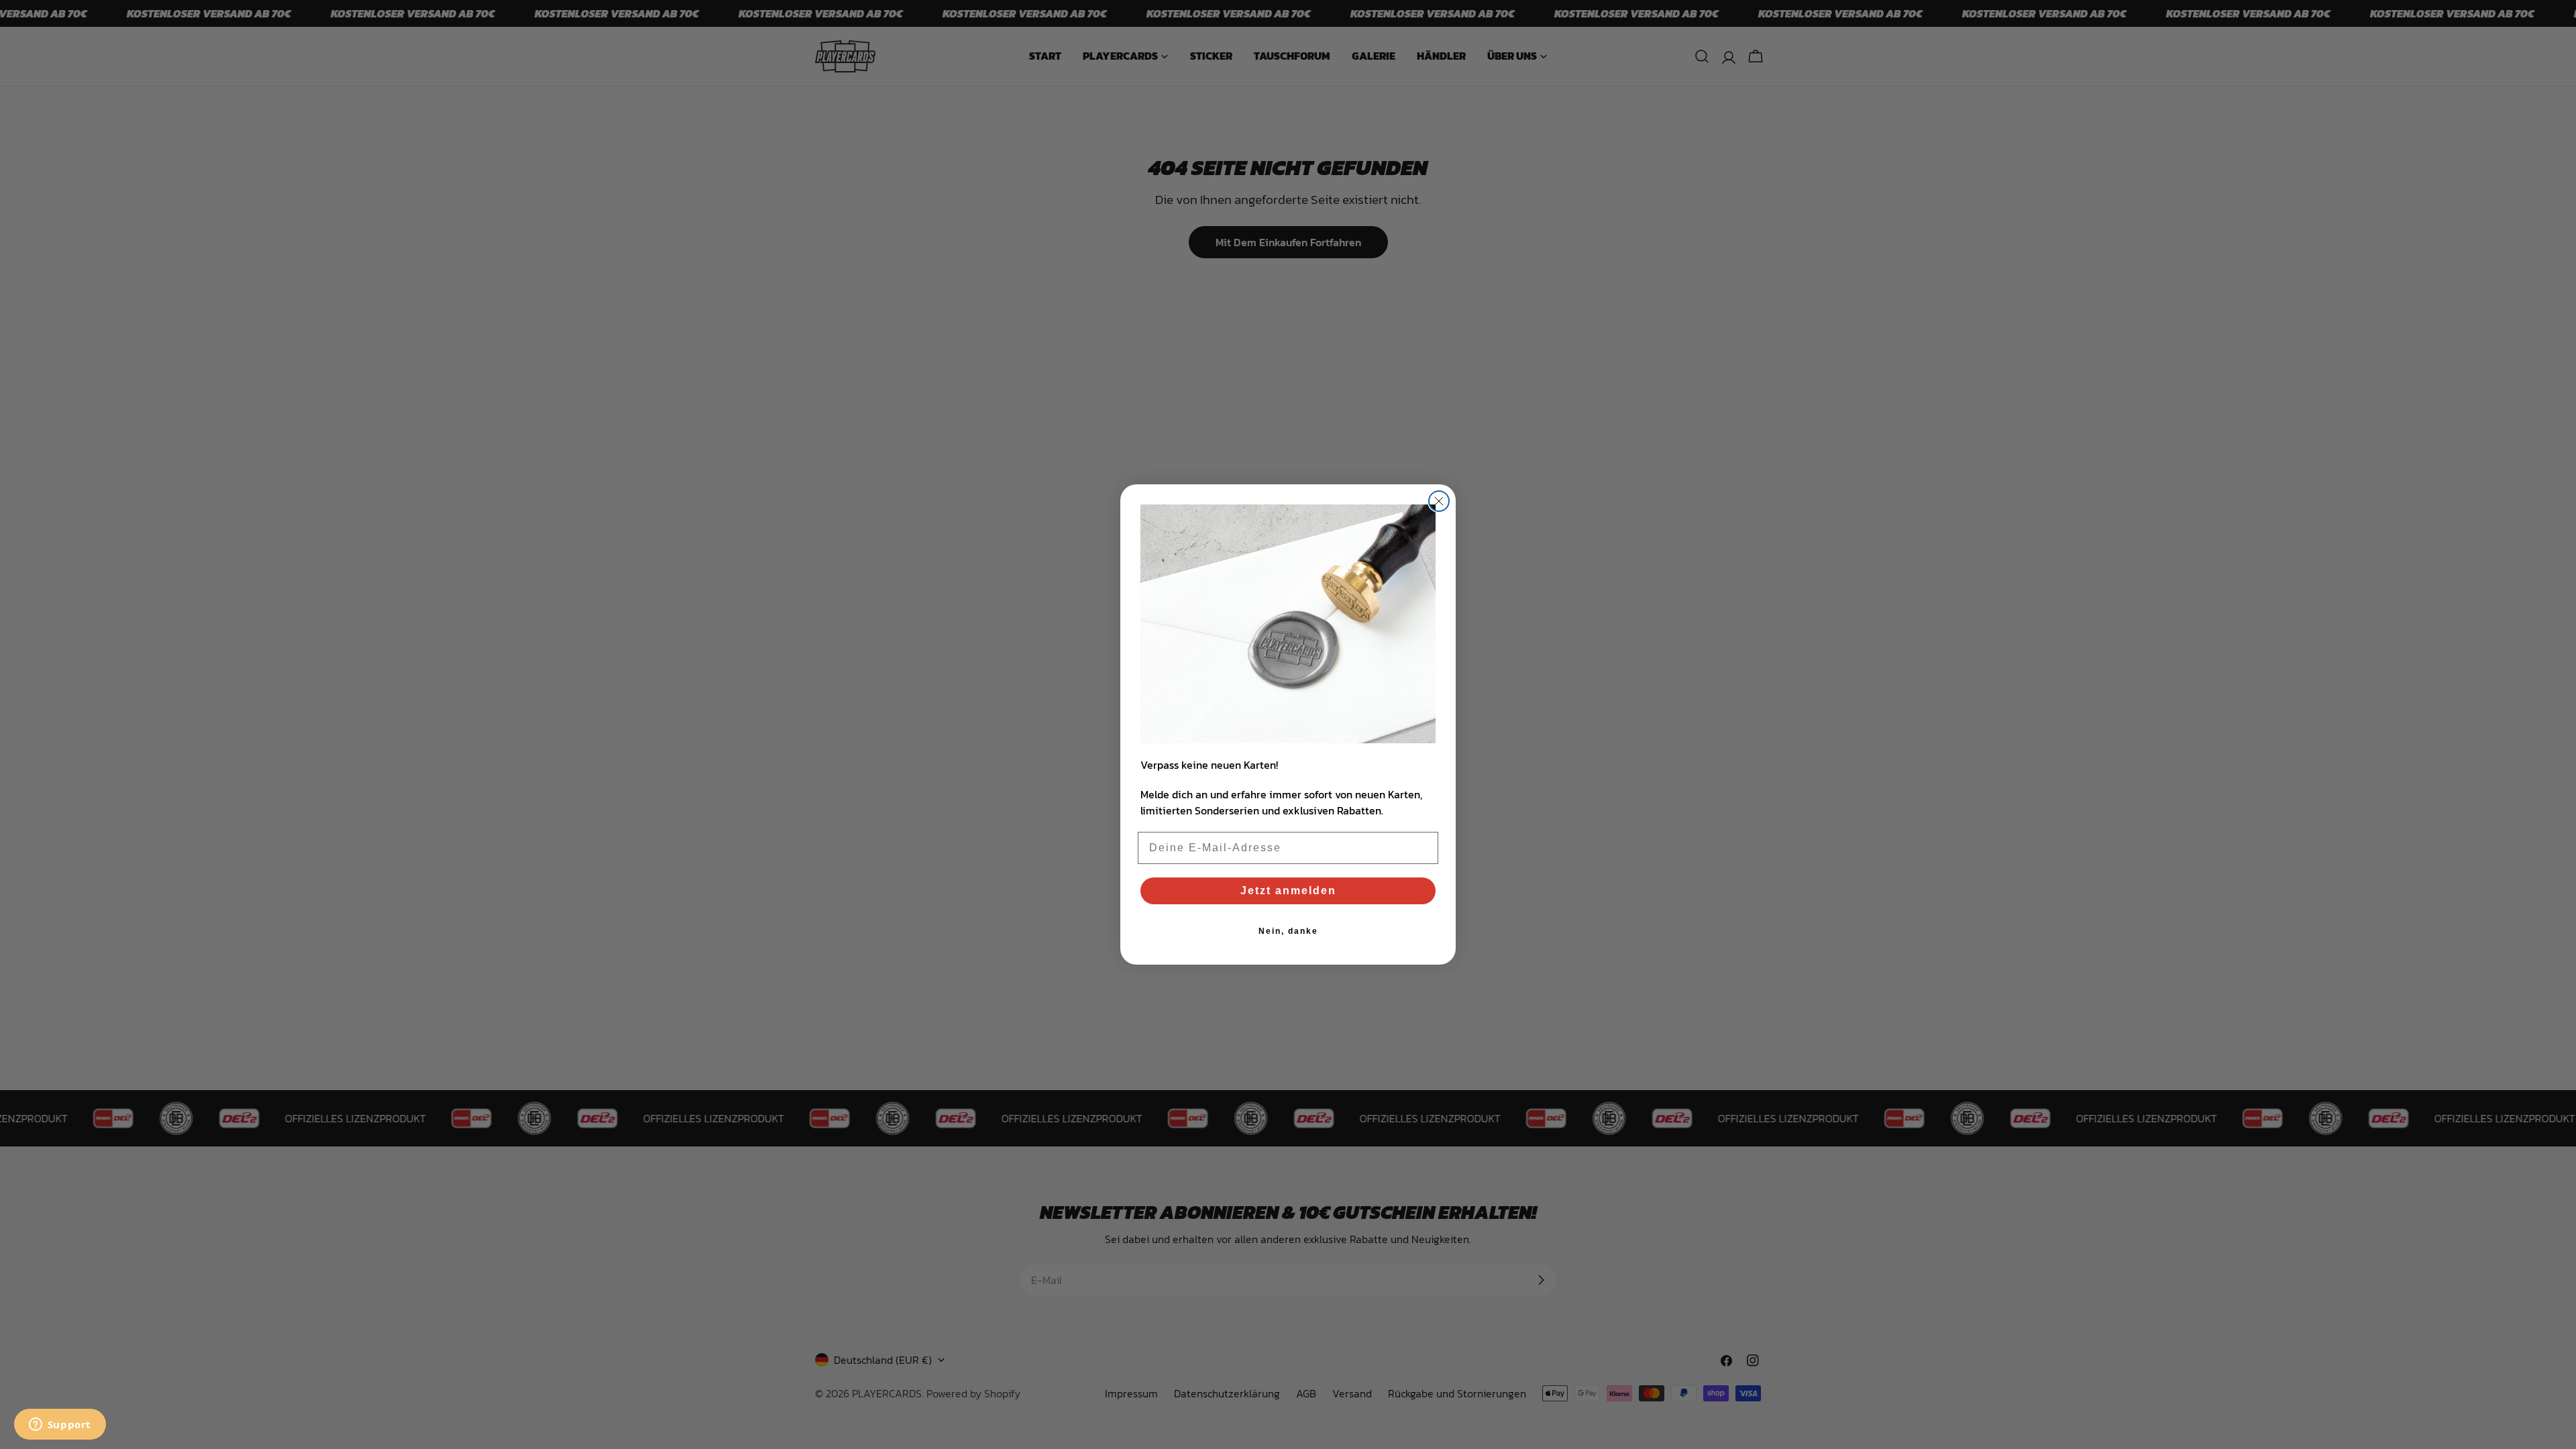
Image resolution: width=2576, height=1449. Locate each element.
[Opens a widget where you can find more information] (60, 1426)
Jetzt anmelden (1288, 891)
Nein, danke (1288, 931)
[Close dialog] (1439, 501)
